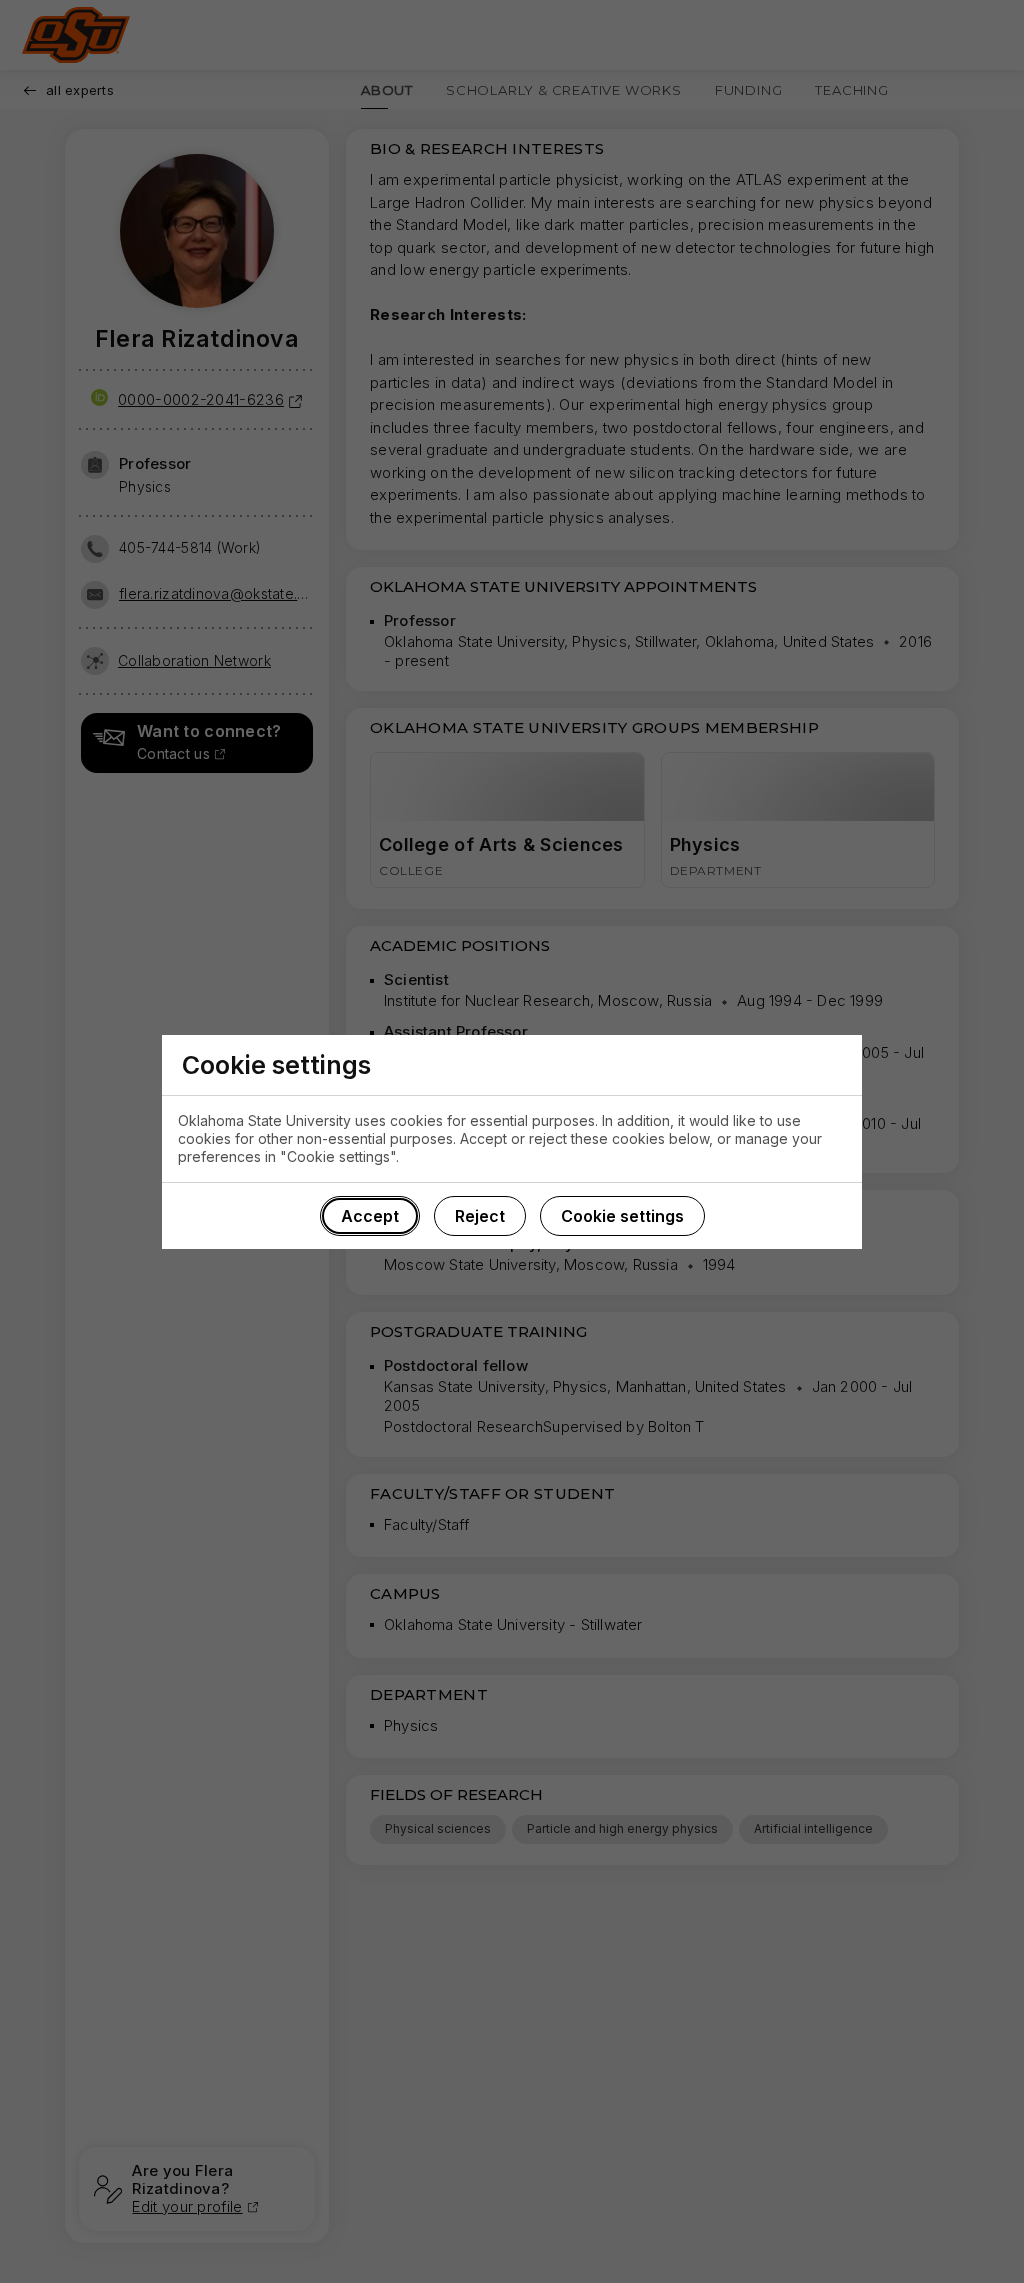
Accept (370, 1216)
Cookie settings (622, 1216)
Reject (480, 1216)
